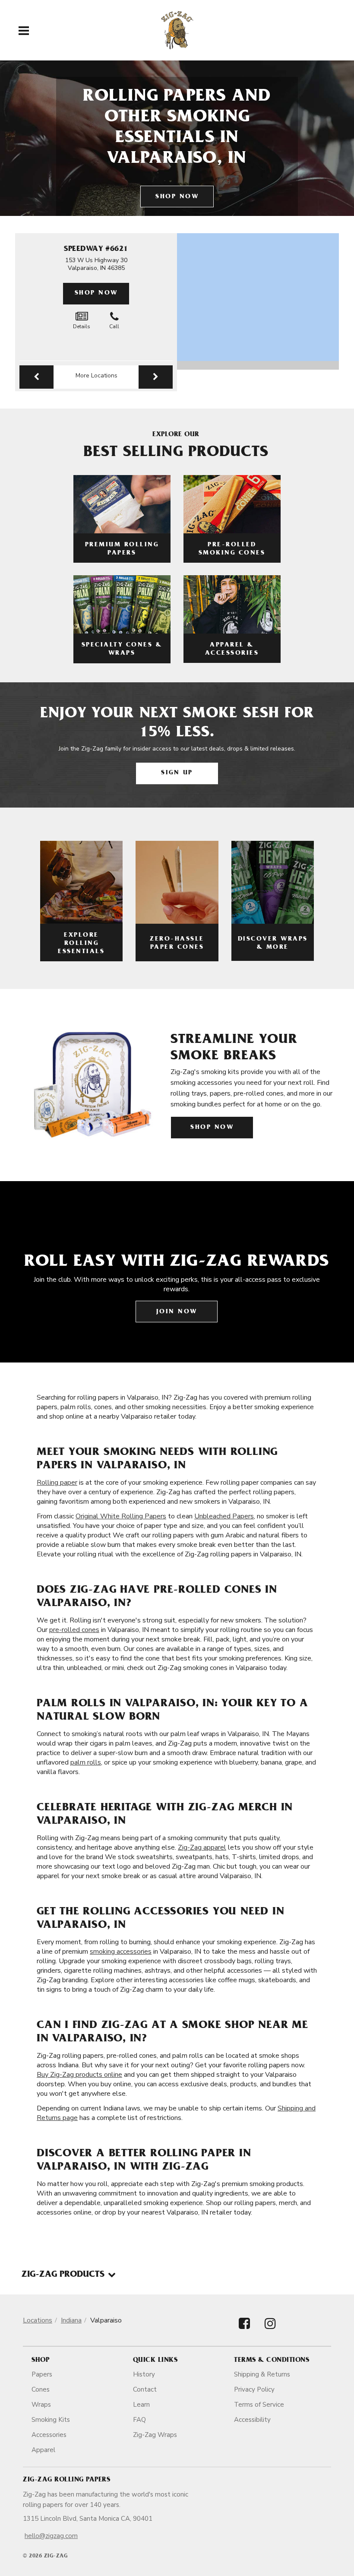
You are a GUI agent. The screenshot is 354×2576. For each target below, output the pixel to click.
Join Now (177, 1312)
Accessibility (252, 2420)
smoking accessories (121, 1952)
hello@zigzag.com (51, 2536)
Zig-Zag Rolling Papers (66, 2480)
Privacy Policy (254, 2389)
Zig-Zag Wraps (155, 2435)
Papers (42, 2374)
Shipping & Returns (262, 2374)
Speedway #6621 (96, 250)
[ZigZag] (177, 30)
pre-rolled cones (74, 1630)
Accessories (49, 2435)
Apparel (43, 2450)
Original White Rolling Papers (121, 1516)
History (144, 2374)
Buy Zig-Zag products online (79, 2075)
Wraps (41, 2405)
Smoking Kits (51, 2420)
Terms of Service (259, 2405)
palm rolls (86, 1762)
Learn (141, 2405)
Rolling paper (57, 1483)
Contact (145, 2389)
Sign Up (177, 773)
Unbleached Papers (224, 1516)
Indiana (71, 2320)
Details (82, 326)
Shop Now (177, 197)
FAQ (139, 2420)
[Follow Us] (244, 2331)
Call (114, 326)
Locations (38, 2320)
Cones (41, 2389)
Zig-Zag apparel (202, 1847)
